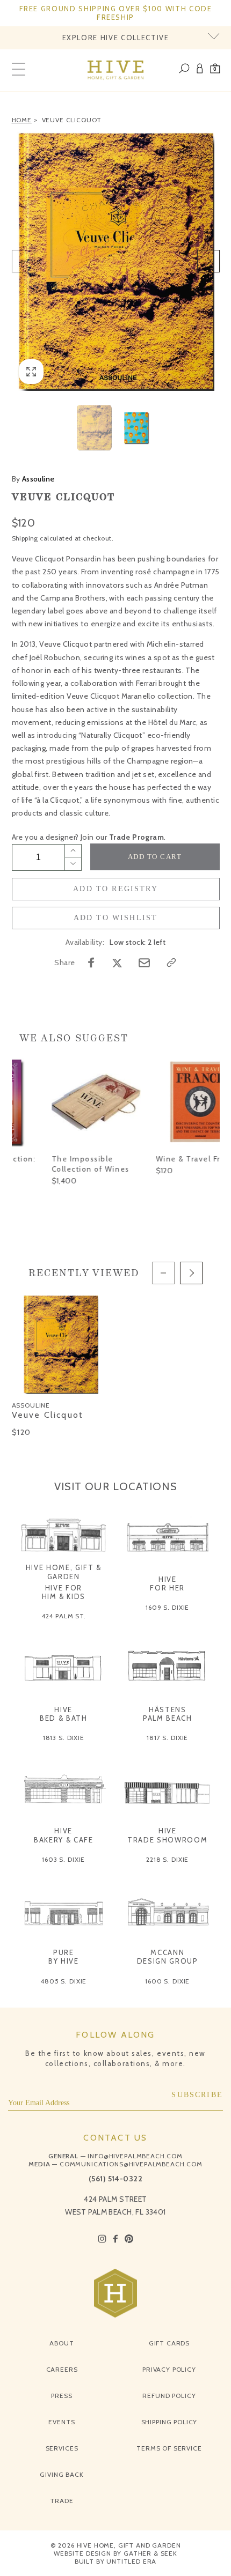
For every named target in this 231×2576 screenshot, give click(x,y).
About (62, 2343)
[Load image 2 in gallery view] (137, 428)
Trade (62, 2501)
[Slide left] (23, 261)
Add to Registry (115, 889)
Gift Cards (169, 2343)
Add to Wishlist (116, 918)
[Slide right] (208, 261)
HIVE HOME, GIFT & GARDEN (64, 1572)
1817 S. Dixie (167, 1738)
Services (62, 2448)
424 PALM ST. (64, 1616)
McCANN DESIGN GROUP (168, 1957)
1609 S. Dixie (167, 1607)
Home (22, 120)
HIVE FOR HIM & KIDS (64, 1592)
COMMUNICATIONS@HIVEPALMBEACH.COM (131, 2164)
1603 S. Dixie (63, 1859)
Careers (62, 2369)
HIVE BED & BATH (64, 1714)
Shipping (25, 538)
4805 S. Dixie (63, 1981)
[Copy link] (171, 963)
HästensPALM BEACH (168, 1714)
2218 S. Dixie (167, 1859)
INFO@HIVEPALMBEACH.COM (135, 2156)
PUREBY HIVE (64, 1957)
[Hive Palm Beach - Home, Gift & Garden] (116, 70)
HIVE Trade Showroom (167, 1835)
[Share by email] (144, 963)
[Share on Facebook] (91, 963)
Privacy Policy (169, 2369)
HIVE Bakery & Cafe (63, 1835)
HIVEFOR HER (167, 1583)
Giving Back (62, 2474)
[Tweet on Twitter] (117, 963)
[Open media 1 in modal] (116, 261)
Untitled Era (131, 2561)
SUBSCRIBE (197, 2095)
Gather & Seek (150, 2553)
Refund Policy (169, 2396)
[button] (215, 70)
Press (62, 2396)
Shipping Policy (169, 2422)
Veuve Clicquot (72, 120)
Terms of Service (169, 2448)
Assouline (33, 479)
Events (62, 2422)
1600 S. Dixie (167, 1981)
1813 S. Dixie (64, 1738)
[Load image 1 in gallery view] (94, 428)
